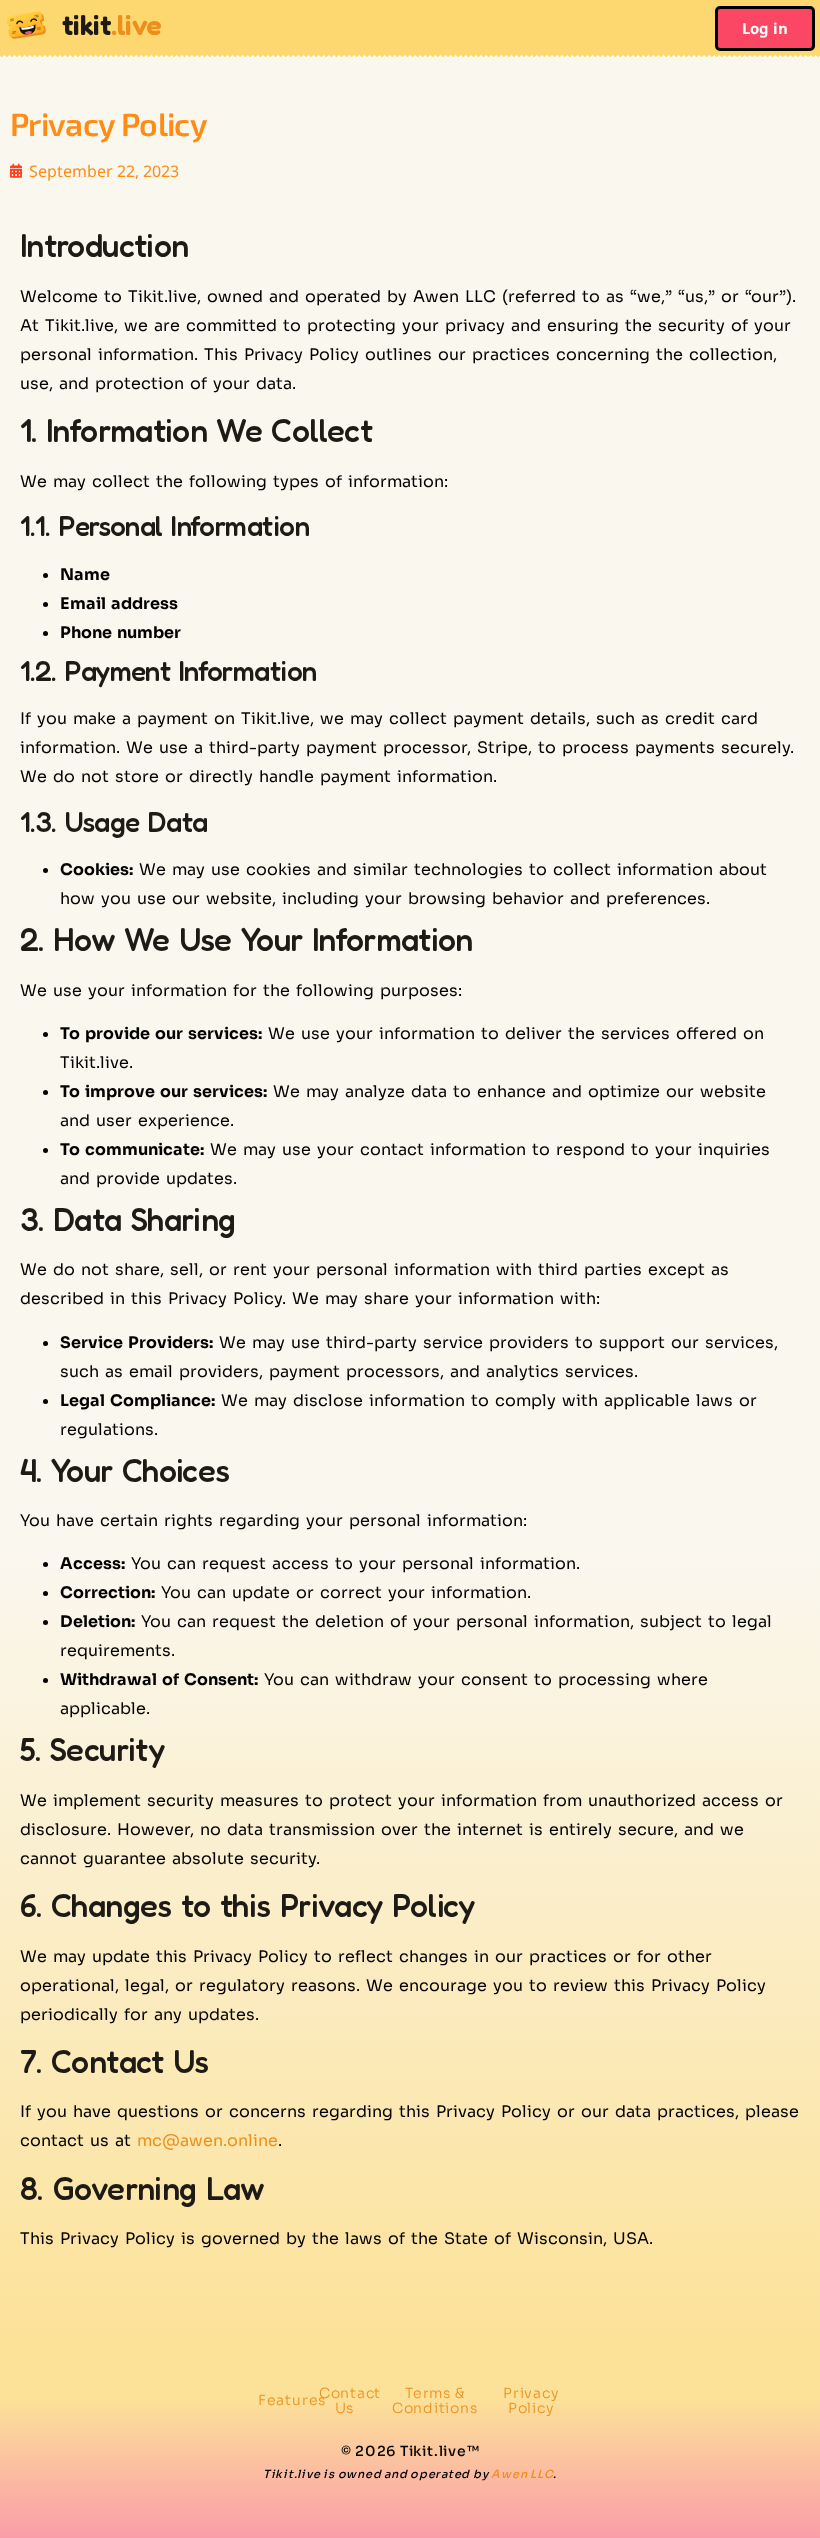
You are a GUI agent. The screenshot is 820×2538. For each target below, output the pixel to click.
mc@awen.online (207, 2140)
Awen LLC (522, 2474)
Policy (530, 2400)
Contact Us (350, 2400)
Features (292, 2400)
